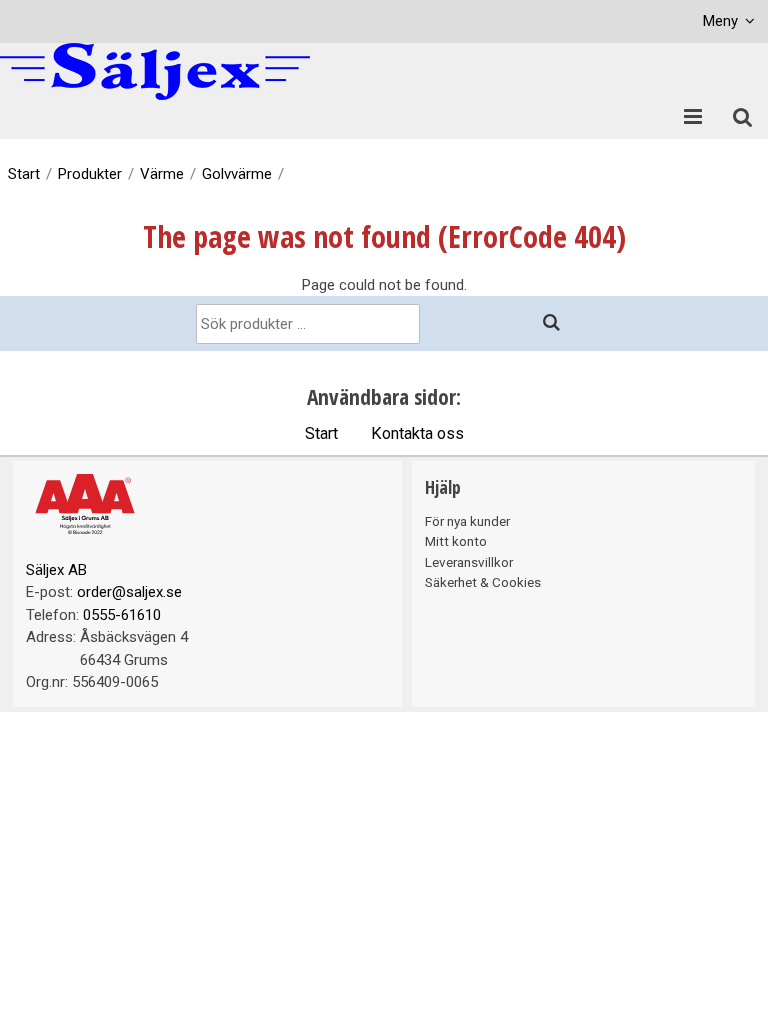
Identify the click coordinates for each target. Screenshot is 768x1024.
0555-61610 (122, 615)
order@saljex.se (129, 592)
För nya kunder (467, 521)
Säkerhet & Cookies (483, 582)
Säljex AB (56, 570)
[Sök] (552, 323)
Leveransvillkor (469, 562)
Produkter (90, 174)
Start (24, 174)
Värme (162, 174)
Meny (720, 21)
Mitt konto (456, 541)
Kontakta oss (417, 433)
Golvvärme (237, 174)
